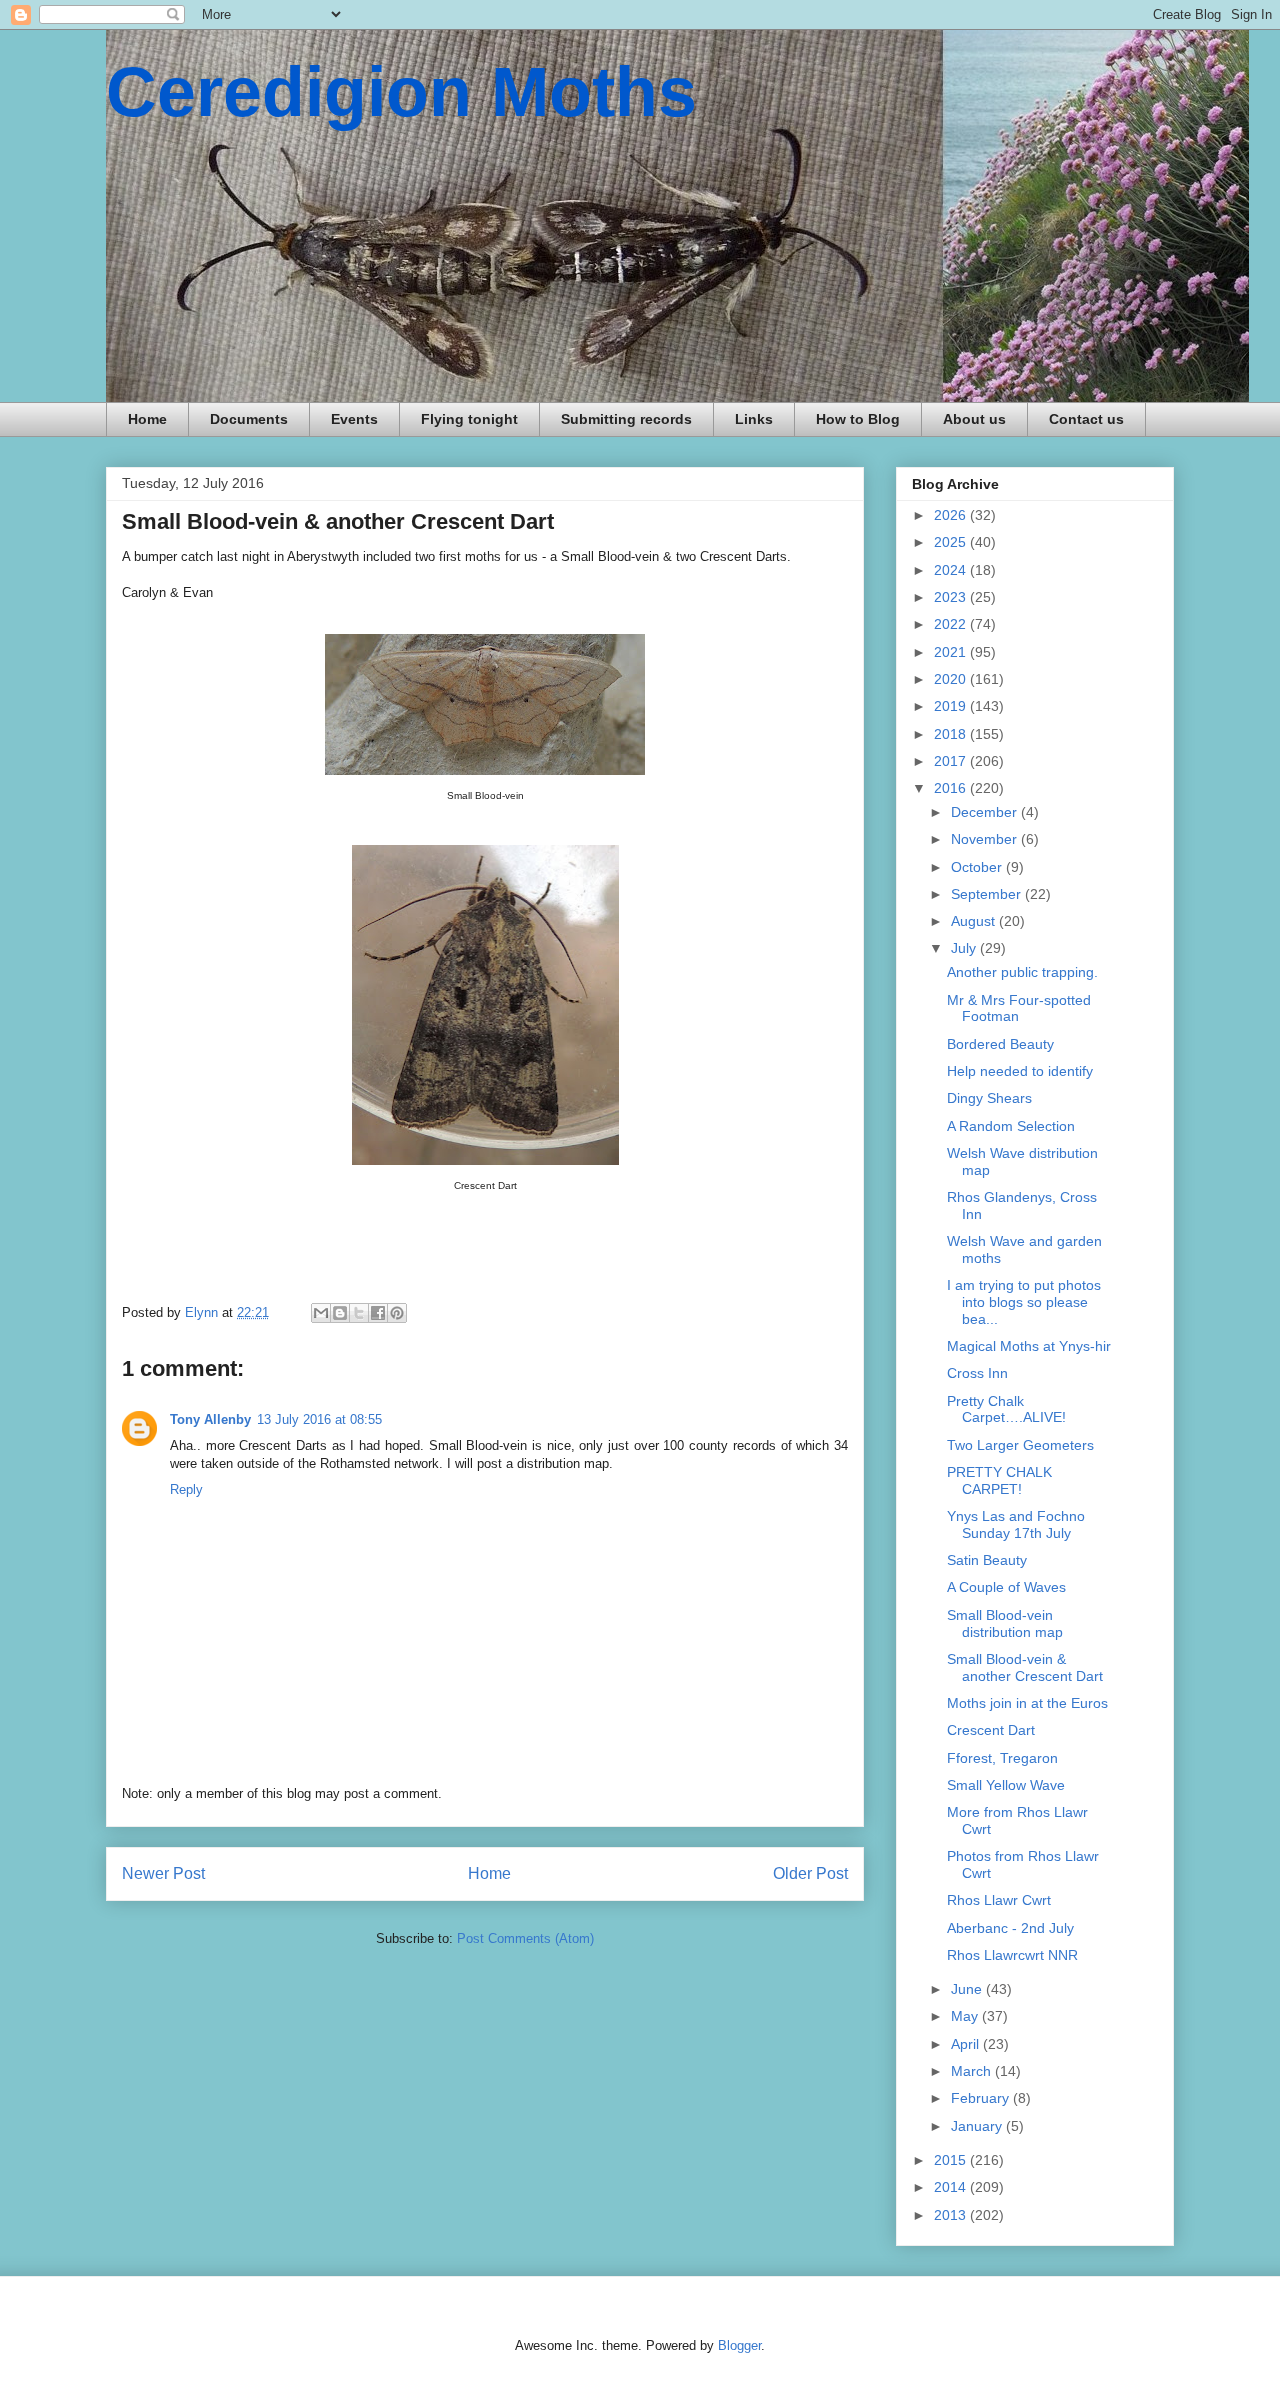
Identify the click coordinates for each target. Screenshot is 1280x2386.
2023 (952, 597)
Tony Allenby (210, 1419)
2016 (952, 788)
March (973, 2071)
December (986, 812)
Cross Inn (977, 1373)
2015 (952, 2160)
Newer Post (163, 1873)
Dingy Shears (989, 1098)
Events (354, 419)
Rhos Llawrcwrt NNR (1012, 1955)
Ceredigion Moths (401, 92)
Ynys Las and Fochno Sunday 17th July (1016, 1524)
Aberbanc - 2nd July (1010, 1928)
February (982, 2098)
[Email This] (321, 1313)
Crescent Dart (991, 1730)
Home (147, 419)
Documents (249, 419)
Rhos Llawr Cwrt (999, 1900)
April (967, 2044)
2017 (952, 761)
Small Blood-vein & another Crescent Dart (1025, 1667)
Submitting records (626, 419)
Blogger (739, 2345)
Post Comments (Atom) (525, 1938)
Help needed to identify (1020, 1071)
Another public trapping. (1022, 972)
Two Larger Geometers (1020, 1445)
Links (754, 419)
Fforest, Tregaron (1002, 1758)
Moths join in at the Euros (1027, 1703)
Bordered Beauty (1000, 1044)
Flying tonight (469, 419)
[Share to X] (359, 1313)
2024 (952, 570)
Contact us (1086, 419)
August (975, 921)
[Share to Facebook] (378, 1313)
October (978, 867)
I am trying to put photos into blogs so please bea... (1024, 1302)
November (986, 839)
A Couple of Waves (1006, 1587)
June (968, 1989)
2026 (952, 515)
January (978, 2126)
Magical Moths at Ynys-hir (1029, 1346)
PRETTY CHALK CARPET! (999, 1480)
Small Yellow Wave (1006, 1785)
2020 (952, 679)
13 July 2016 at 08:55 (319, 1419)
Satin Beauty (987, 1560)
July (965, 948)
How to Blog (858, 419)
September (988, 894)
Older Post (810, 1873)
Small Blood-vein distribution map (1005, 1623)
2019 (952, 706)
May (966, 2016)
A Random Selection (1011, 1126)
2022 (952, 624)
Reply (186, 1489)
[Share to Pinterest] (397, 1313)
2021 (952, 652)
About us (974, 419)
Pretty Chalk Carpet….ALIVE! (1006, 1409)
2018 (952, 734)
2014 (952, 2187)
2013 (952, 2215)
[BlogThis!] (340, 1313)
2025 (952, 542)
